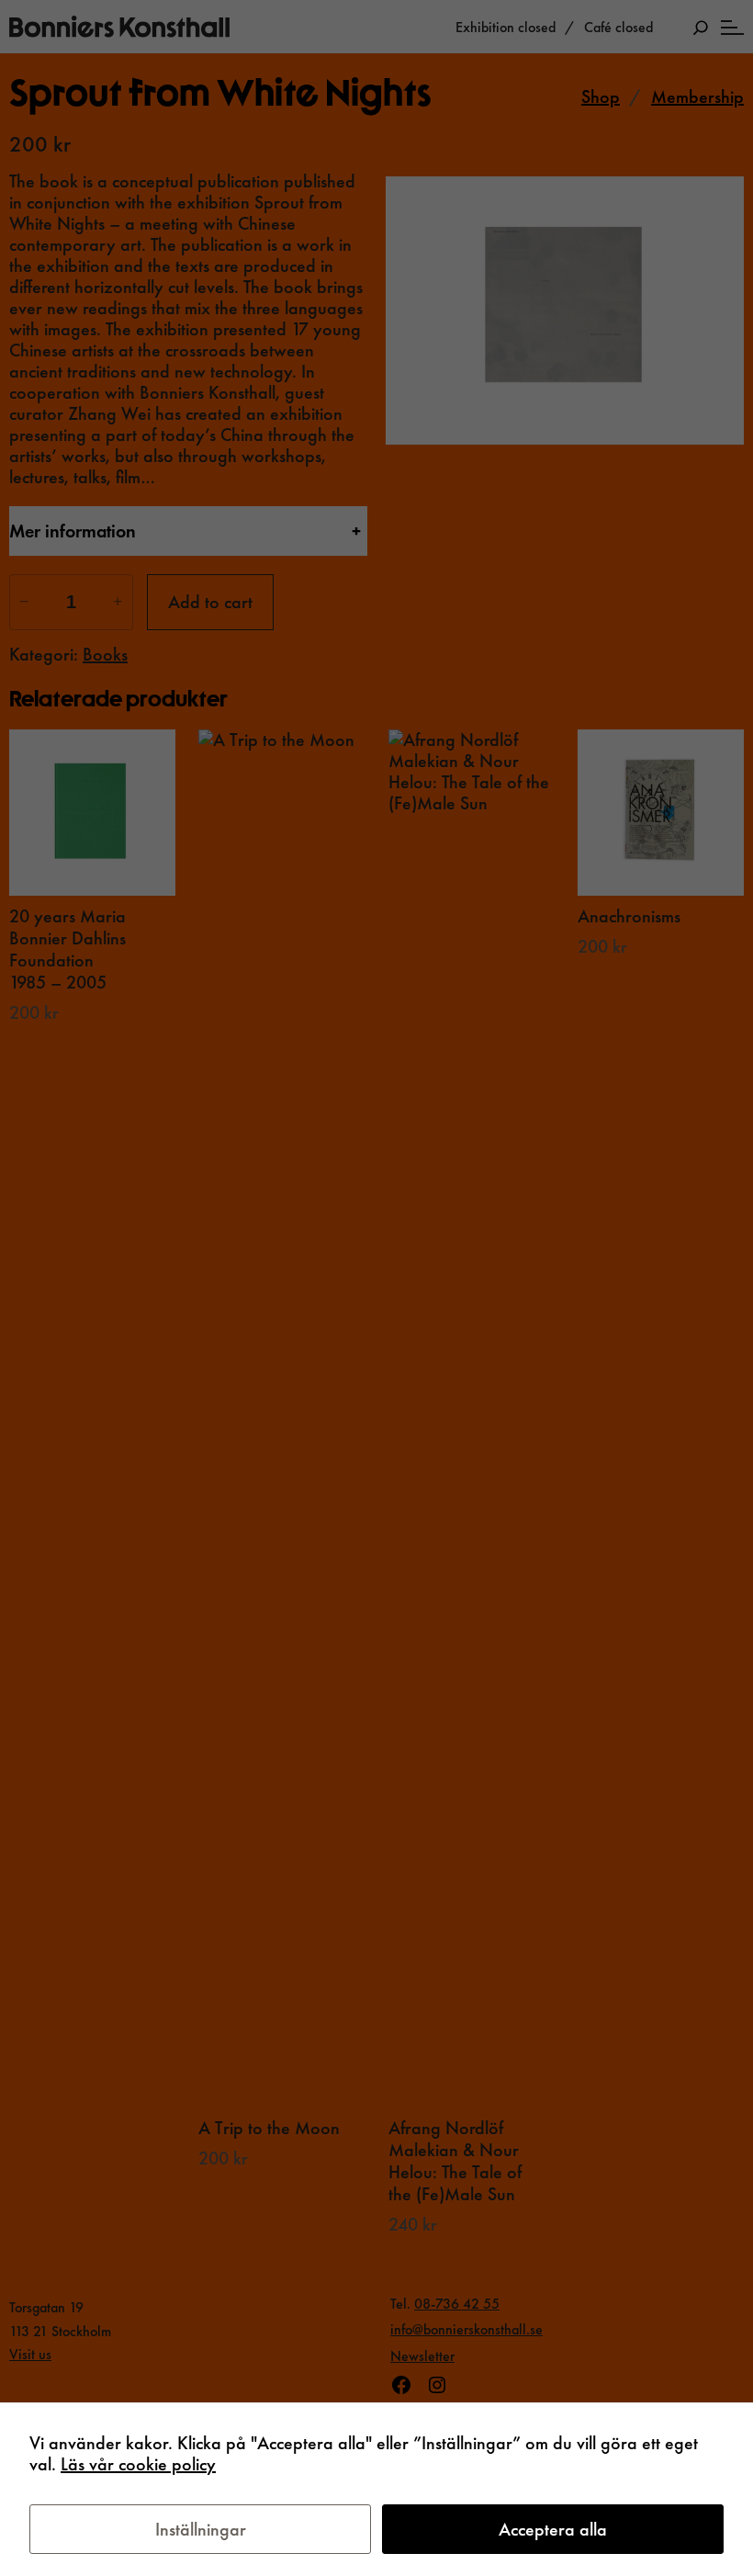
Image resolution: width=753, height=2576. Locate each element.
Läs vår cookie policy (138, 2464)
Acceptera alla (553, 2529)
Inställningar (201, 2529)
